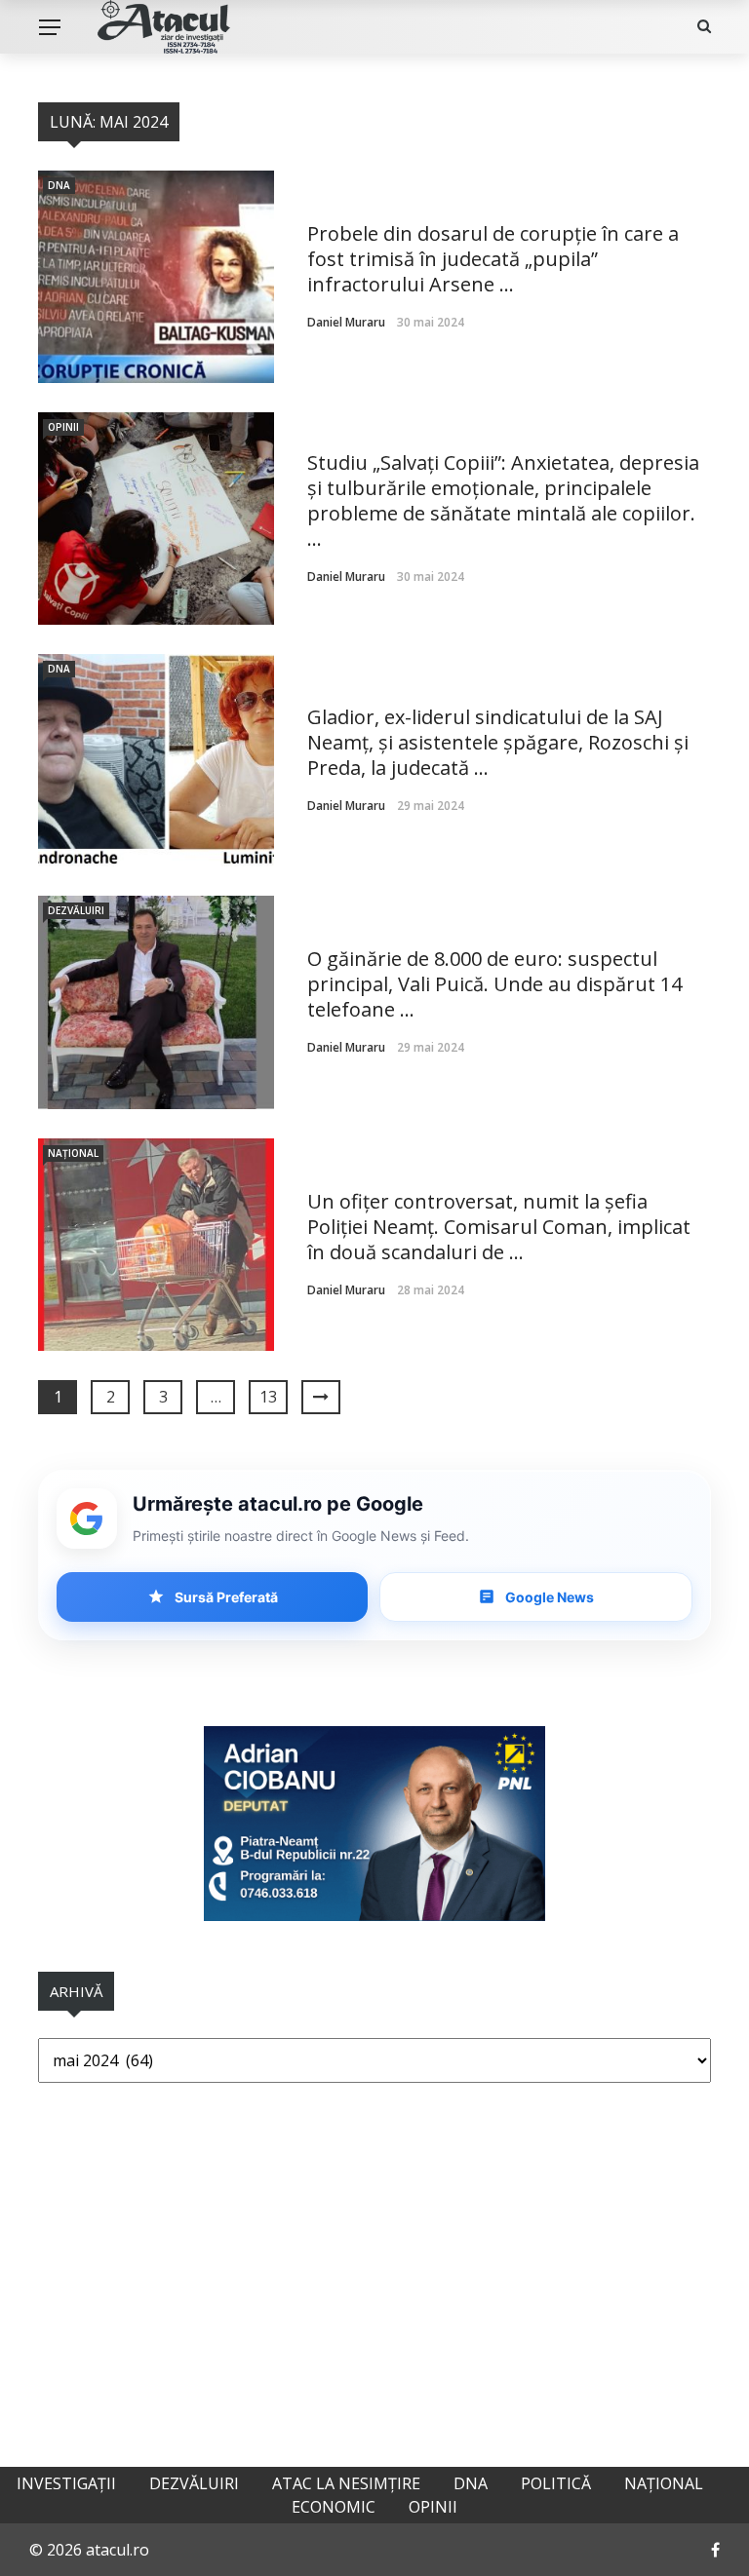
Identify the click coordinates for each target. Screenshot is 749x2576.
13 (268, 1397)
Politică (556, 2483)
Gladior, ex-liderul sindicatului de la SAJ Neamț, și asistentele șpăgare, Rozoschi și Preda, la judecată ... (498, 742)
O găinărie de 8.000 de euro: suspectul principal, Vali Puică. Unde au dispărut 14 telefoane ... (494, 984)
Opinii (63, 427)
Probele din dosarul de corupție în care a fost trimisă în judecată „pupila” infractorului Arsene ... (493, 259)
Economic (334, 2507)
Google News (550, 1597)
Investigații (66, 2483)
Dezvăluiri (76, 910)
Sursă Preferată (226, 1597)
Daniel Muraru (346, 322)
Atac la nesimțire (346, 2483)
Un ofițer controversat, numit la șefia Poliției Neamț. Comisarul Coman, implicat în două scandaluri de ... (499, 1227)
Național (73, 1153)
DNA (59, 185)
